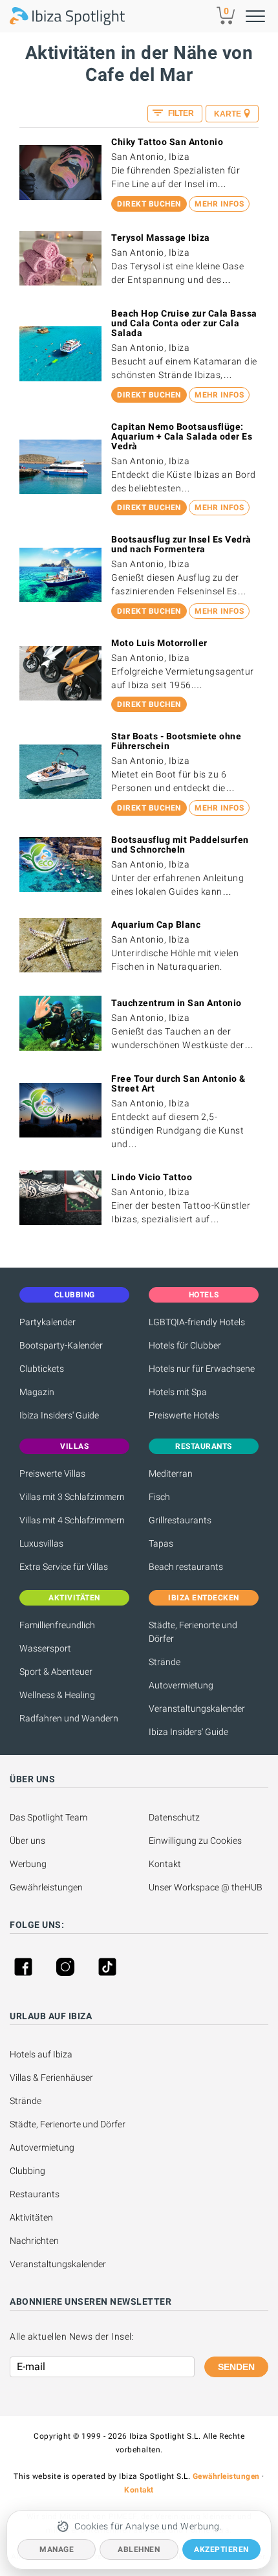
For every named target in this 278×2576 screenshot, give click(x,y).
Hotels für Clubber (185, 1345)
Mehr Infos (219, 204)
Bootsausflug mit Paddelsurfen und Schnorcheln (180, 845)
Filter (180, 113)
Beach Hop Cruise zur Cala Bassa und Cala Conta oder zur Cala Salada (184, 323)
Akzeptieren (221, 2549)
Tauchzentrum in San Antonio (176, 1003)
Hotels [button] (204, 1295)
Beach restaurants (186, 1567)
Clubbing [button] (75, 1295)
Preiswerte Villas (52, 1473)
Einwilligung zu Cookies (195, 1841)
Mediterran (171, 1473)
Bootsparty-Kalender (61, 1345)
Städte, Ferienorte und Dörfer (193, 1632)
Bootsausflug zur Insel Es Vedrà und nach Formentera (181, 544)
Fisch (159, 1497)
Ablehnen (139, 2549)
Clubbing (27, 2171)
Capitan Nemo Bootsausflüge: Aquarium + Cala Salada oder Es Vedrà (182, 436)
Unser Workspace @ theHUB (206, 1887)
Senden (236, 2367)
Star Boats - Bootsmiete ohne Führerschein (176, 741)
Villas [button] (74, 1446)
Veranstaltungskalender (197, 1708)
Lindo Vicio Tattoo (152, 1177)
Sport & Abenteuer (56, 1672)
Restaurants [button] (204, 1446)
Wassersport (45, 1648)
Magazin (37, 1392)
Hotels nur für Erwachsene (202, 1369)
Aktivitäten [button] (74, 1598)
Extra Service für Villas (64, 1567)
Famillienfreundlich (57, 1625)
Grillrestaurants (180, 1520)
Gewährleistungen (46, 1887)
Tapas (161, 1543)
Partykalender (48, 1322)
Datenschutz (174, 1817)
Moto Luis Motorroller (159, 643)
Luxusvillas (41, 1543)
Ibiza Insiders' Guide (59, 1415)
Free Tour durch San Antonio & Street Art (178, 1083)
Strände (165, 1662)
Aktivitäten (31, 2217)
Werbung (28, 1864)
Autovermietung (181, 1685)
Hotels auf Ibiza (41, 2054)
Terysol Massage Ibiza (161, 238)
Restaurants (35, 2194)
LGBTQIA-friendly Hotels (197, 1322)
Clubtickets (42, 1369)
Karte (228, 114)
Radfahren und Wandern (69, 1718)
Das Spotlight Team (48, 1817)
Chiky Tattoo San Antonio (167, 142)
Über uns (27, 1841)
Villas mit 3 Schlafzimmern (72, 1497)
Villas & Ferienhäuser (51, 2078)
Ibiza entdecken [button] (204, 1598)
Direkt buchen (149, 204)
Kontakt (165, 1864)
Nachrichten (34, 2241)
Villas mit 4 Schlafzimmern (72, 1520)
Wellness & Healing (57, 1695)
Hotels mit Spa (178, 1392)
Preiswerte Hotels (184, 1415)
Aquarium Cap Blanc (156, 924)
